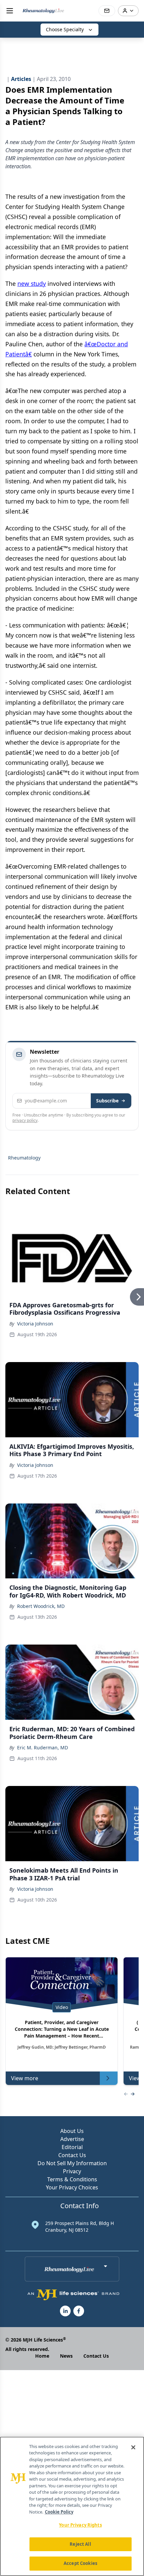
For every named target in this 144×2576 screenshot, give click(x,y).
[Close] (133, 2447)
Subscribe (107, 1101)
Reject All (80, 2544)
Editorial (72, 2147)
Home (42, 2356)
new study (32, 283)
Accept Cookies (80, 2563)
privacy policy (25, 1120)
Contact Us (72, 2155)
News (66, 2356)
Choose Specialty (65, 29)
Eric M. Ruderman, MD (43, 1748)
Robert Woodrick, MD (41, 1606)
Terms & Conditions (72, 2179)
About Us (72, 2131)
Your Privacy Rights (80, 2525)
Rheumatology (24, 1158)
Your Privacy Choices (72, 2187)
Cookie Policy (59, 2512)
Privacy (72, 2171)
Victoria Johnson (35, 1324)
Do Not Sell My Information (72, 2163)
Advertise (72, 2139)
